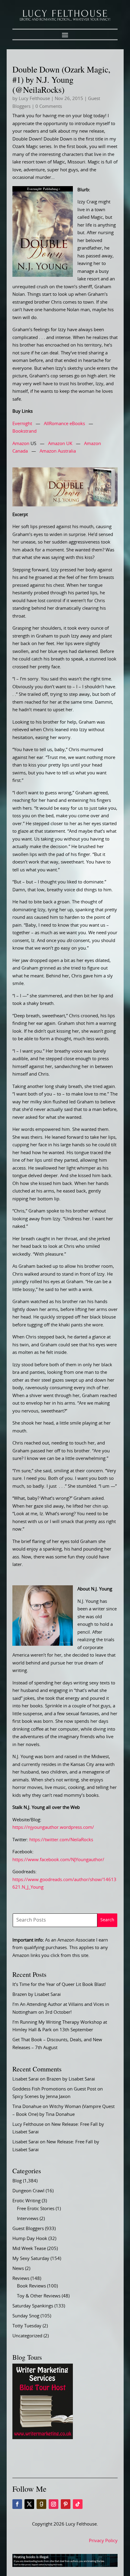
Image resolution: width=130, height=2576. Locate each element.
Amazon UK (60, 444)
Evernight (22, 424)
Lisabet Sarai (26, 2079)
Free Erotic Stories (36, 2209)
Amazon (21, 444)
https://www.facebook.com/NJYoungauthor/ (58, 1860)
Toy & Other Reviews (39, 2296)
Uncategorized (27, 2336)
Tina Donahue (27, 2107)
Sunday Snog (26, 2316)
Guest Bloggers (28, 2229)
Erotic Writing (26, 2201)
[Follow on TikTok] (78, 2504)
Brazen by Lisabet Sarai (37, 1995)
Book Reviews (31, 2286)
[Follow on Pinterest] (66, 2504)
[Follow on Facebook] (17, 2504)
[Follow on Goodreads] (41, 2504)
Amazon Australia (58, 451)
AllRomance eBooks (64, 424)
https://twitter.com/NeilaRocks (61, 1840)
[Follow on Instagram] (54, 2504)
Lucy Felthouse (34, 99)
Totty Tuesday (27, 2326)
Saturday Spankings (33, 2306)
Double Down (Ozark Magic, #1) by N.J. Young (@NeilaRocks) (61, 79)
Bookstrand (24, 431)
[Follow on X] (29, 2504)
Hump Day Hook (30, 2239)
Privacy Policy (103, 2541)
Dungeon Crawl (28, 2191)
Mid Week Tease (29, 2249)
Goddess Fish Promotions (39, 2089)
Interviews (28, 2219)
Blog (17, 2181)
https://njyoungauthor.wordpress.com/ (53, 1827)
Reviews (21, 2279)
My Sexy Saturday (31, 2259)
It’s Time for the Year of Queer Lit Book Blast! (59, 1985)
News (18, 2269)
